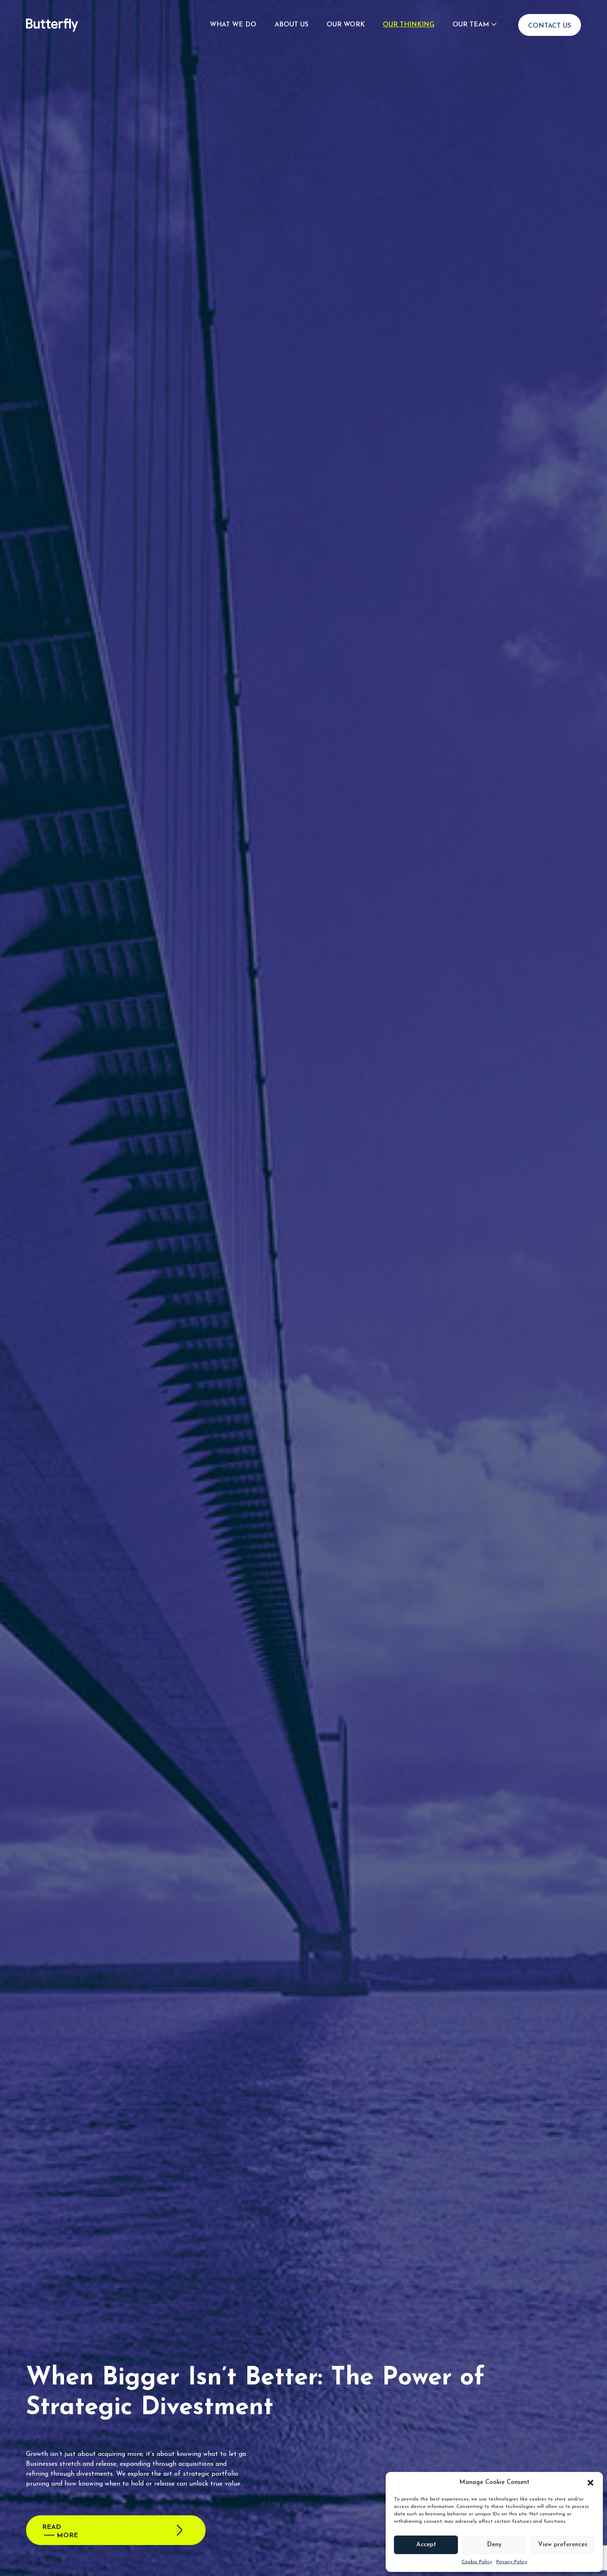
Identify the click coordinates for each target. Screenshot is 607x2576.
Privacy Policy (512, 2562)
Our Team (471, 25)
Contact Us (550, 26)
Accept (426, 2545)
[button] (590, 2483)
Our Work (346, 25)
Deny (494, 2545)
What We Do (233, 25)
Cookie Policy (477, 2562)
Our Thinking (409, 25)
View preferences (563, 2545)
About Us (292, 25)
